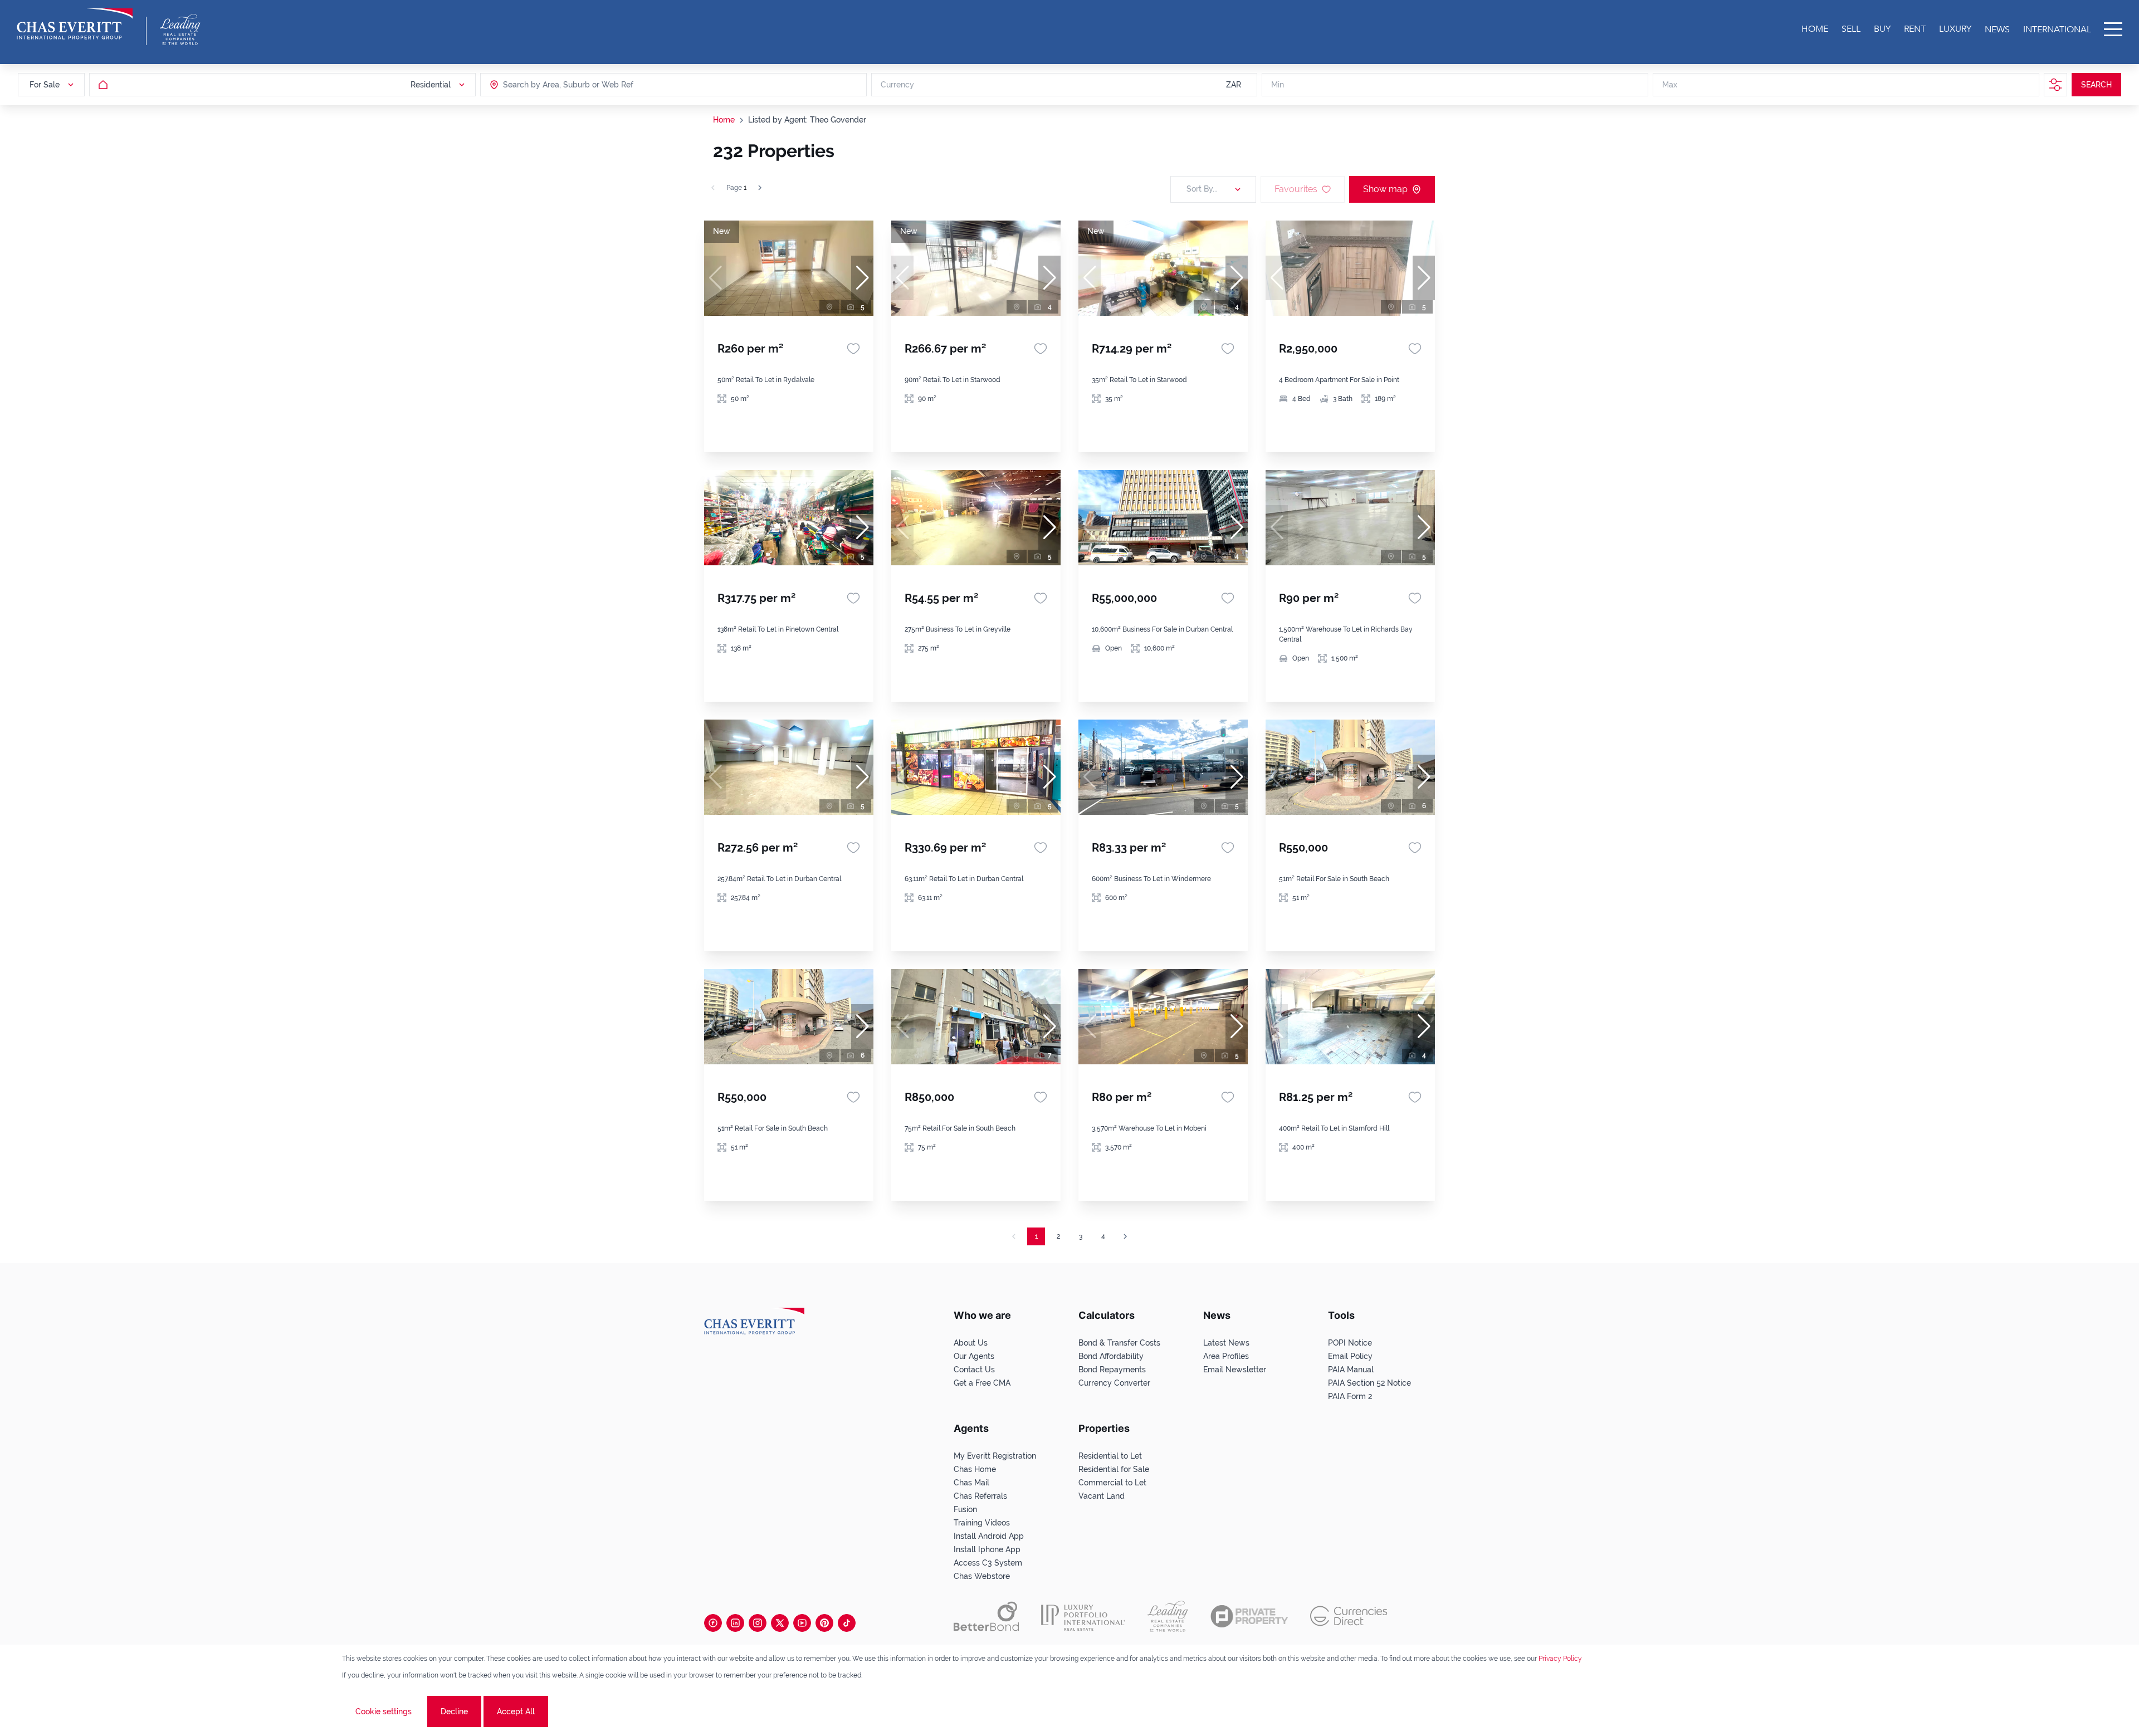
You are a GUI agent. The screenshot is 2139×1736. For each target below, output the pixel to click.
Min (1278, 85)
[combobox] (546, 85)
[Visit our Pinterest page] (824, 1623)
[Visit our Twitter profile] (780, 1623)
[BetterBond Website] (986, 1616)
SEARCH (2096, 85)
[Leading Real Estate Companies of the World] (180, 30)
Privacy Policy (1560, 1659)
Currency (897, 85)
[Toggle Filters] (2055, 85)
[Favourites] (853, 349)
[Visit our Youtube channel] (802, 1623)
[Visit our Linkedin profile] (735, 1623)
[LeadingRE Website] (1168, 1616)
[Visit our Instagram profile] (758, 1623)
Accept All (516, 1711)
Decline (454, 1711)
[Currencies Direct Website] (1349, 1616)
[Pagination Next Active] (760, 188)
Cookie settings (384, 1711)
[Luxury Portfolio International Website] (1083, 1616)
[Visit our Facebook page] (713, 1623)
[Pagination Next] (1125, 1236)
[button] (862, 278)
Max (1670, 85)
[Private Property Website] (1249, 1616)
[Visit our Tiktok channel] (847, 1623)
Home (724, 120)
